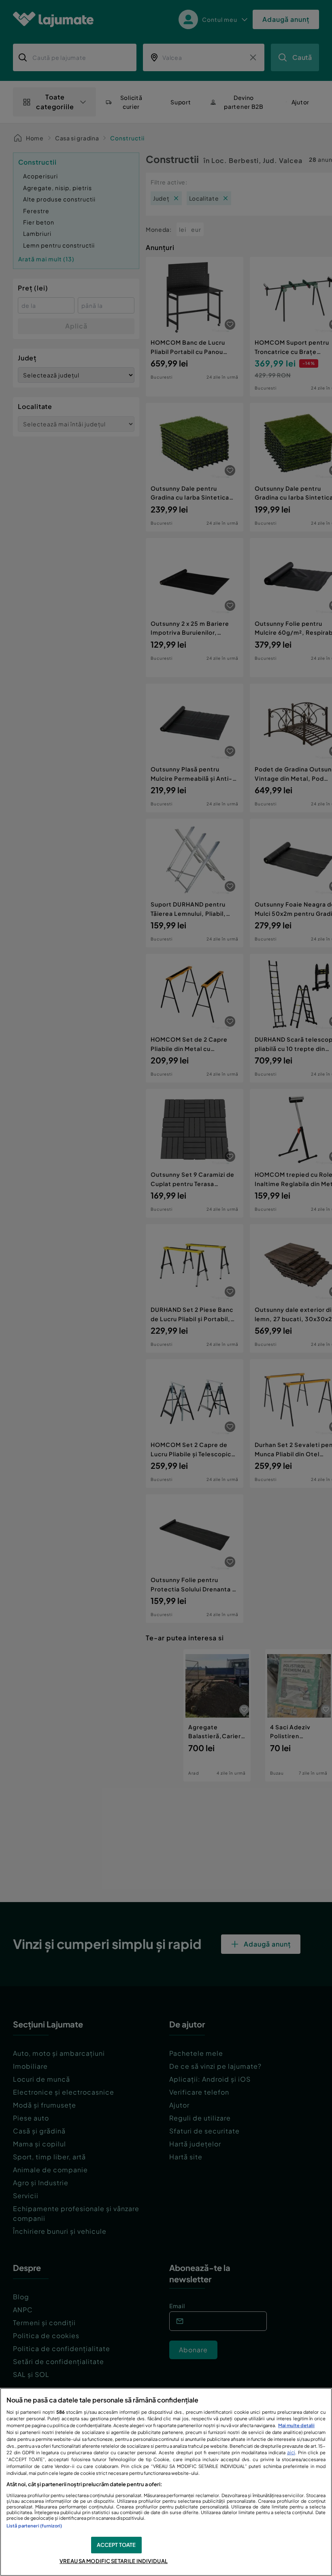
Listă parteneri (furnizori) (34, 2525)
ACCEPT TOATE (116, 2545)
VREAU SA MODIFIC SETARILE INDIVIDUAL (114, 2561)
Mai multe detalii (296, 2425)
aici (291, 2452)
